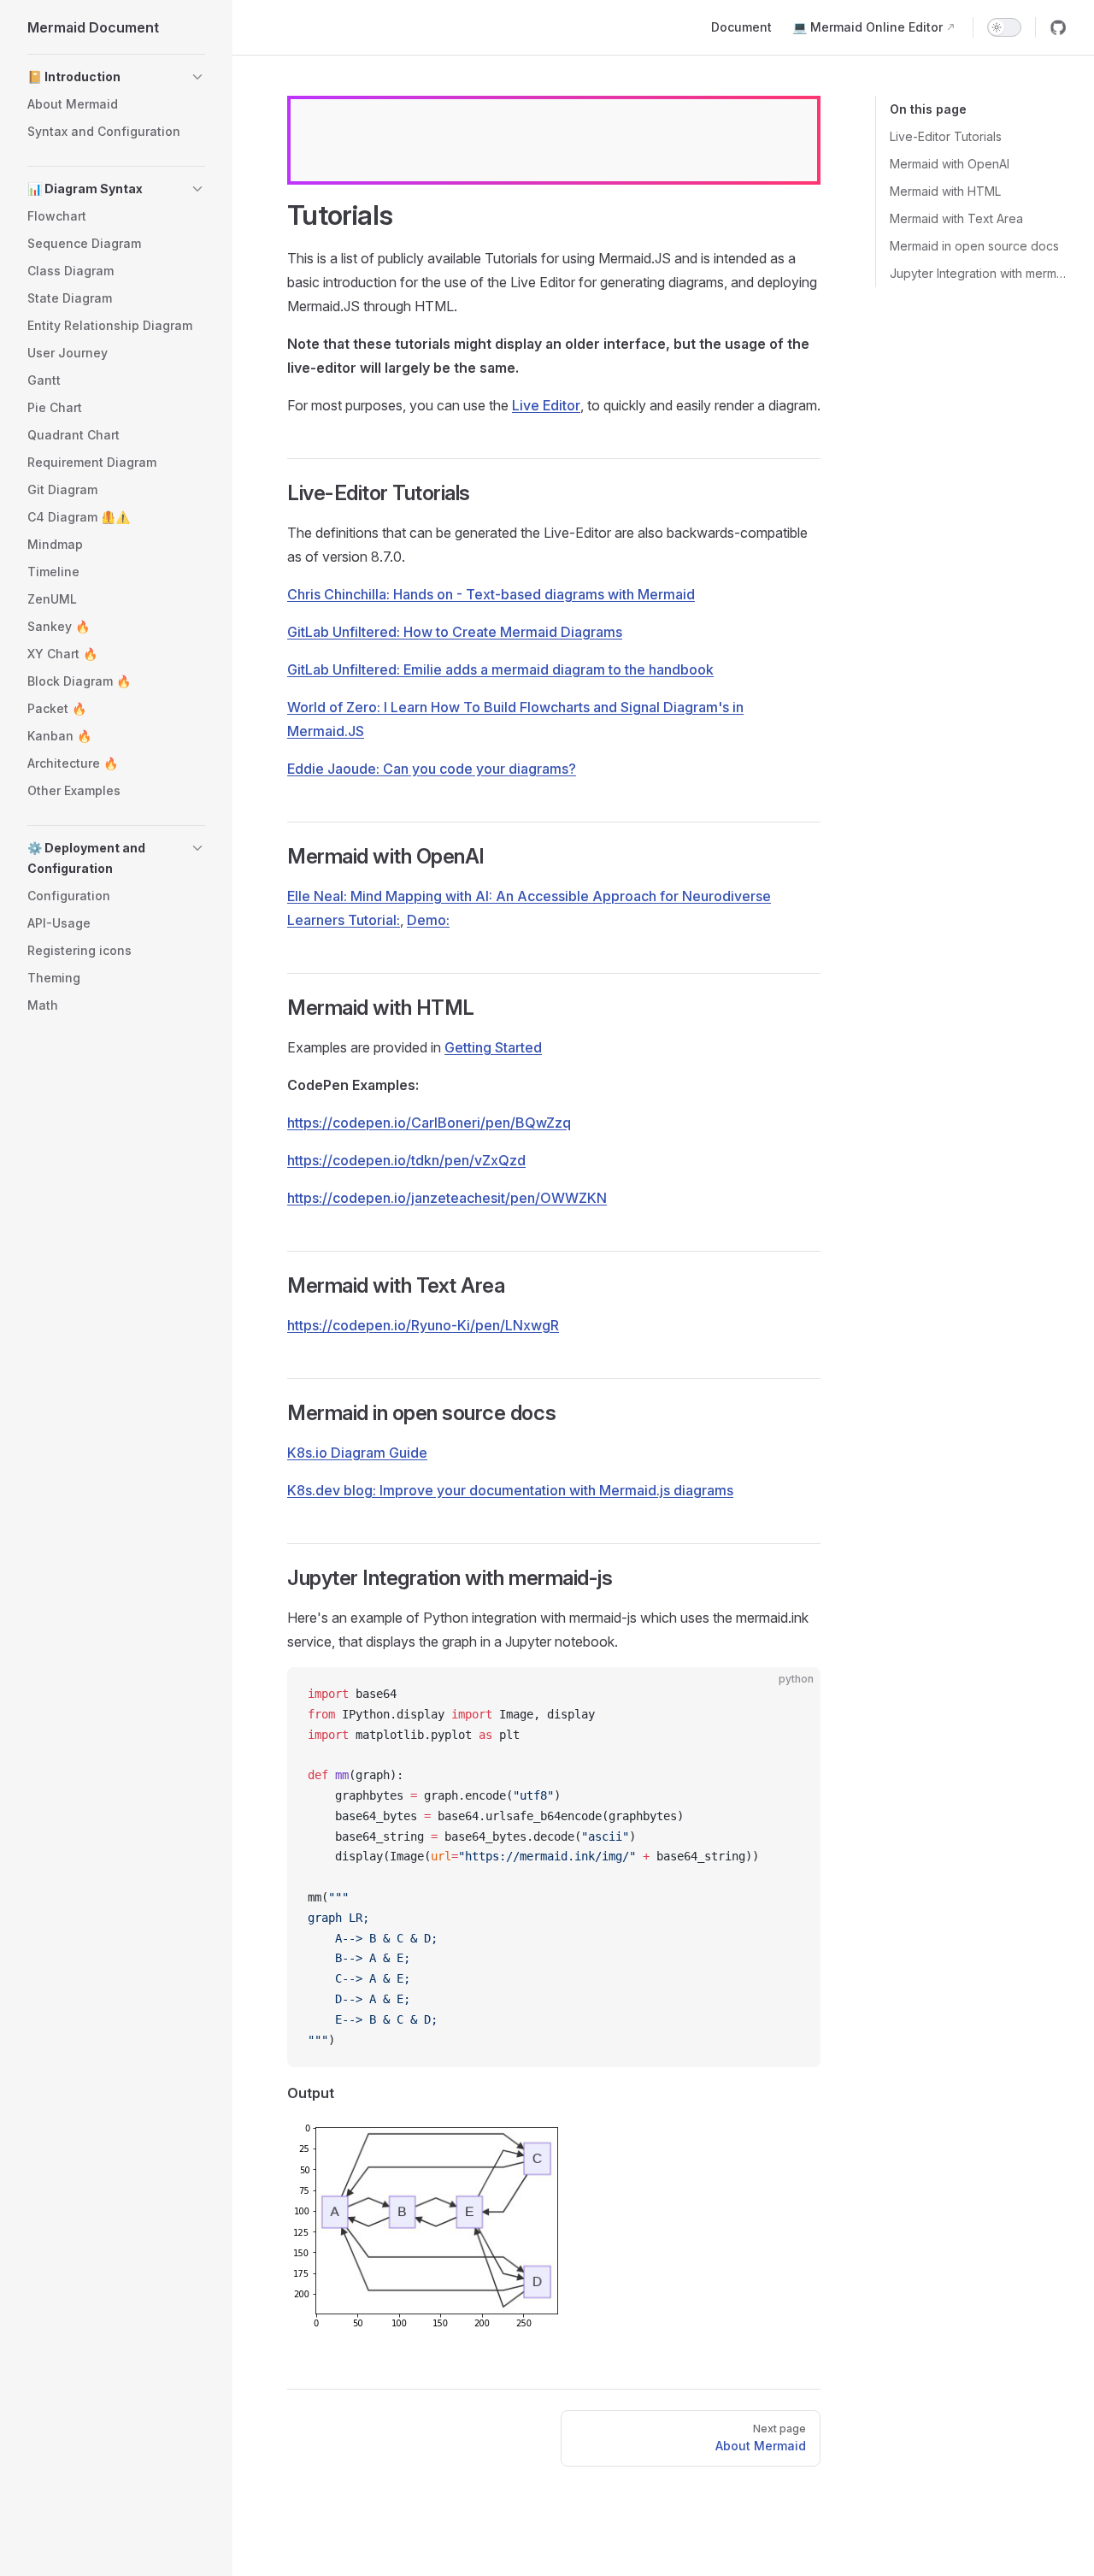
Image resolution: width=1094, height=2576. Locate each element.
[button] (116, 77)
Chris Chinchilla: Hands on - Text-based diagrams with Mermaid (491, 594)
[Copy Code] (793, 1695)
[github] (1058, 27)
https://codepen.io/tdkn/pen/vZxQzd (406, 1160)
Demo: (428, 920)
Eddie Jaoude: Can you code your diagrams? (432, 769)
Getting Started (493, 1047)
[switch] (1004, 27)
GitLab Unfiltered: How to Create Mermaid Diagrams (455, 632)
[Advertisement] (554, 140)
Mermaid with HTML (945, 191)
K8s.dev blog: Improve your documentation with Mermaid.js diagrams (510, 1490)
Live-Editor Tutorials (946, 136)
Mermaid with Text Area (956, 218)
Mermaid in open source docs (974, 246)
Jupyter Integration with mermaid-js (978, 273)
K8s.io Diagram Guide (357, 1453)
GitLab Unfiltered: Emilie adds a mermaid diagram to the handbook (500, 669)
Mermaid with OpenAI (950, 164)
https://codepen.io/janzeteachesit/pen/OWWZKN (447, 1198)
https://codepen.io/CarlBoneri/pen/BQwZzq (429, 1123)
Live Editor (546, 405)
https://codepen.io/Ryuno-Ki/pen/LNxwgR (423, 1325)
